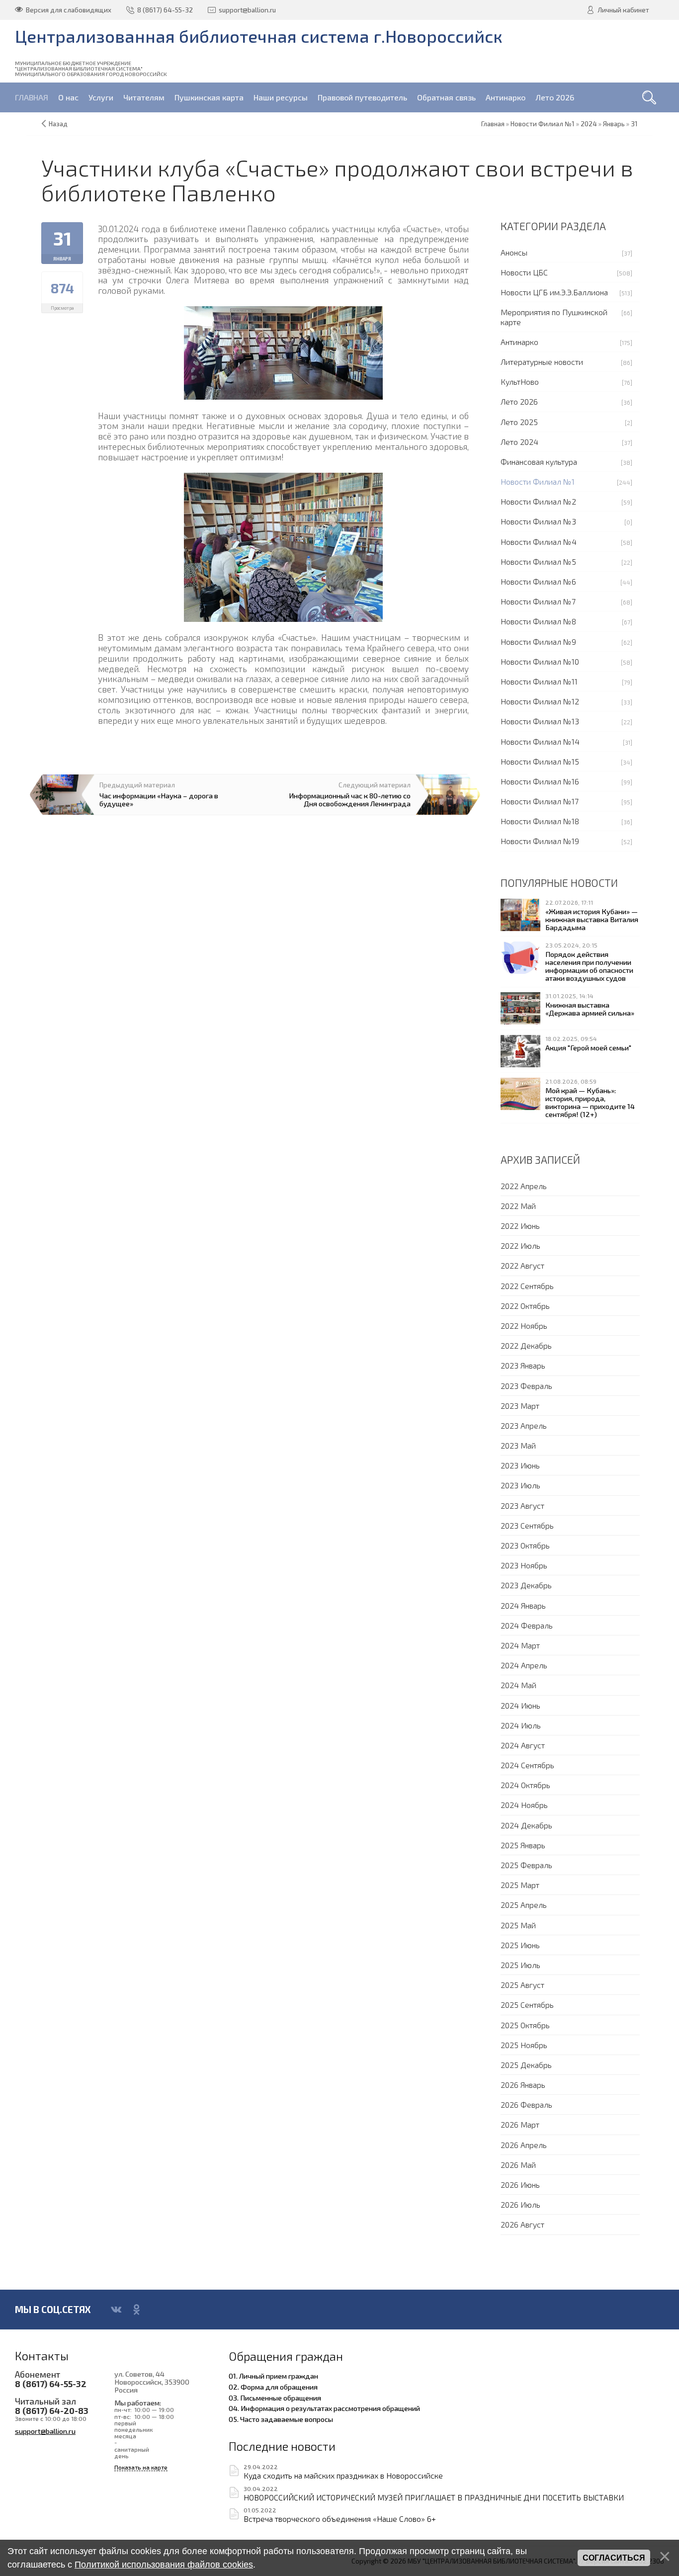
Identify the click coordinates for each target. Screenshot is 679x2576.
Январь (614, 124)
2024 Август (523, 1745)
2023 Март (520, 1406)
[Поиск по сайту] (649, 97)
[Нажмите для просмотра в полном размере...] (283, 352)
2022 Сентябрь (527, 1286)
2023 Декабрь (526, 1585)
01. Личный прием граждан (273, 2376)
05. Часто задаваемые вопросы (281, 2419)
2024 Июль (521, 1725)
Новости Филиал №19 (540, 841)
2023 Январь (523, 1365)
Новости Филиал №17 (540, 801)
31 (634, 124)
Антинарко (519, 342)
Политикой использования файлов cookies (164, 2565)
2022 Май (518, 1206)
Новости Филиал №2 (538, 501)
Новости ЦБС (524, 272)
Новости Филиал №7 (538, 601)
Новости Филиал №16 (540, 781)
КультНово (520, 382)
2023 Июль (520, 1485)
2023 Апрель (524, 1425)
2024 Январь (523, 1605)
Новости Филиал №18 (540, 821)
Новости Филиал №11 (539, 681)
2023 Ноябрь (524, 1565)
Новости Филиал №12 (540, 701)
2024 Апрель (524, 1665)
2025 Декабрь (526, 2065)
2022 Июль (520, 1245)
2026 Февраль (526, 2104)
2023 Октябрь (525, 1545)
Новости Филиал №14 (540, 741)
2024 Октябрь (525, 1785)
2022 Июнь (520, 1226)
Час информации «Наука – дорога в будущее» (159, 799)
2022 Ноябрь (524, 1326)
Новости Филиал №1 (538, 481)
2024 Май (518, 1685)
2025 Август (522, 1985)
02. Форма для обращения (273, 2387)
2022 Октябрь (525, 1306)
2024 (589, 124)
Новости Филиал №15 (540, 761)
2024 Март (520, 1645)
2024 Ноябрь (524, 1805)
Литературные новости (542, 362)
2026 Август (522, 2224)
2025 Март (520, 1885)
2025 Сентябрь (527, 2005)
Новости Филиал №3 (538, 521)
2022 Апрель (524, 1186)
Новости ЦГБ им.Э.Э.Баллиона (554, 292)
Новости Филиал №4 (539, 542)
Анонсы (514, 252)
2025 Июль (520, 1965)
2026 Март (520, 2124)
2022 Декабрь (526, 1345)
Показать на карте (141, 2467)
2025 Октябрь (525, 2025)
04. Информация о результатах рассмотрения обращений (324, 2408)
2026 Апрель (524, 2145)
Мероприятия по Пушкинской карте (554, 317)
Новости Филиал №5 (538, 561)
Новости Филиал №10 (540, 661)
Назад (58, 124)
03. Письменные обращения (275, 2398)
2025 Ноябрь (524, 2045)
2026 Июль (520, 2204)
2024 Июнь (520, 1705)
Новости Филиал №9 (538, 642)
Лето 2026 (519, 401)
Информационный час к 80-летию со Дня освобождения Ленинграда (350, 799)
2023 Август (522, 1505)
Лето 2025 (519, 422)
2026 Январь (523, 2085)
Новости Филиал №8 (538, 621)
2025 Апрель (524, 1905)
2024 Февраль (527, 1625)
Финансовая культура (539, 462)
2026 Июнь (520, 2185)
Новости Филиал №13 (540, 721)
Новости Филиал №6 (538, 581)
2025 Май (518, 1925)
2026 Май (518, 2165)
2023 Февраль (526, 1386)
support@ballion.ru (45, 2431)
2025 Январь (523, 1845)
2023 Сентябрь (527, 1525)
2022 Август (522, 1265)
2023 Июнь (520, 1465)
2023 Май (518, 1445)
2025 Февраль (526, 1865)
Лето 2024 (519, 442)
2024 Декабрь (526, 1825)
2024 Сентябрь (527, 1765)
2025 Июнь (520, 1945)
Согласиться (614, 2558)
